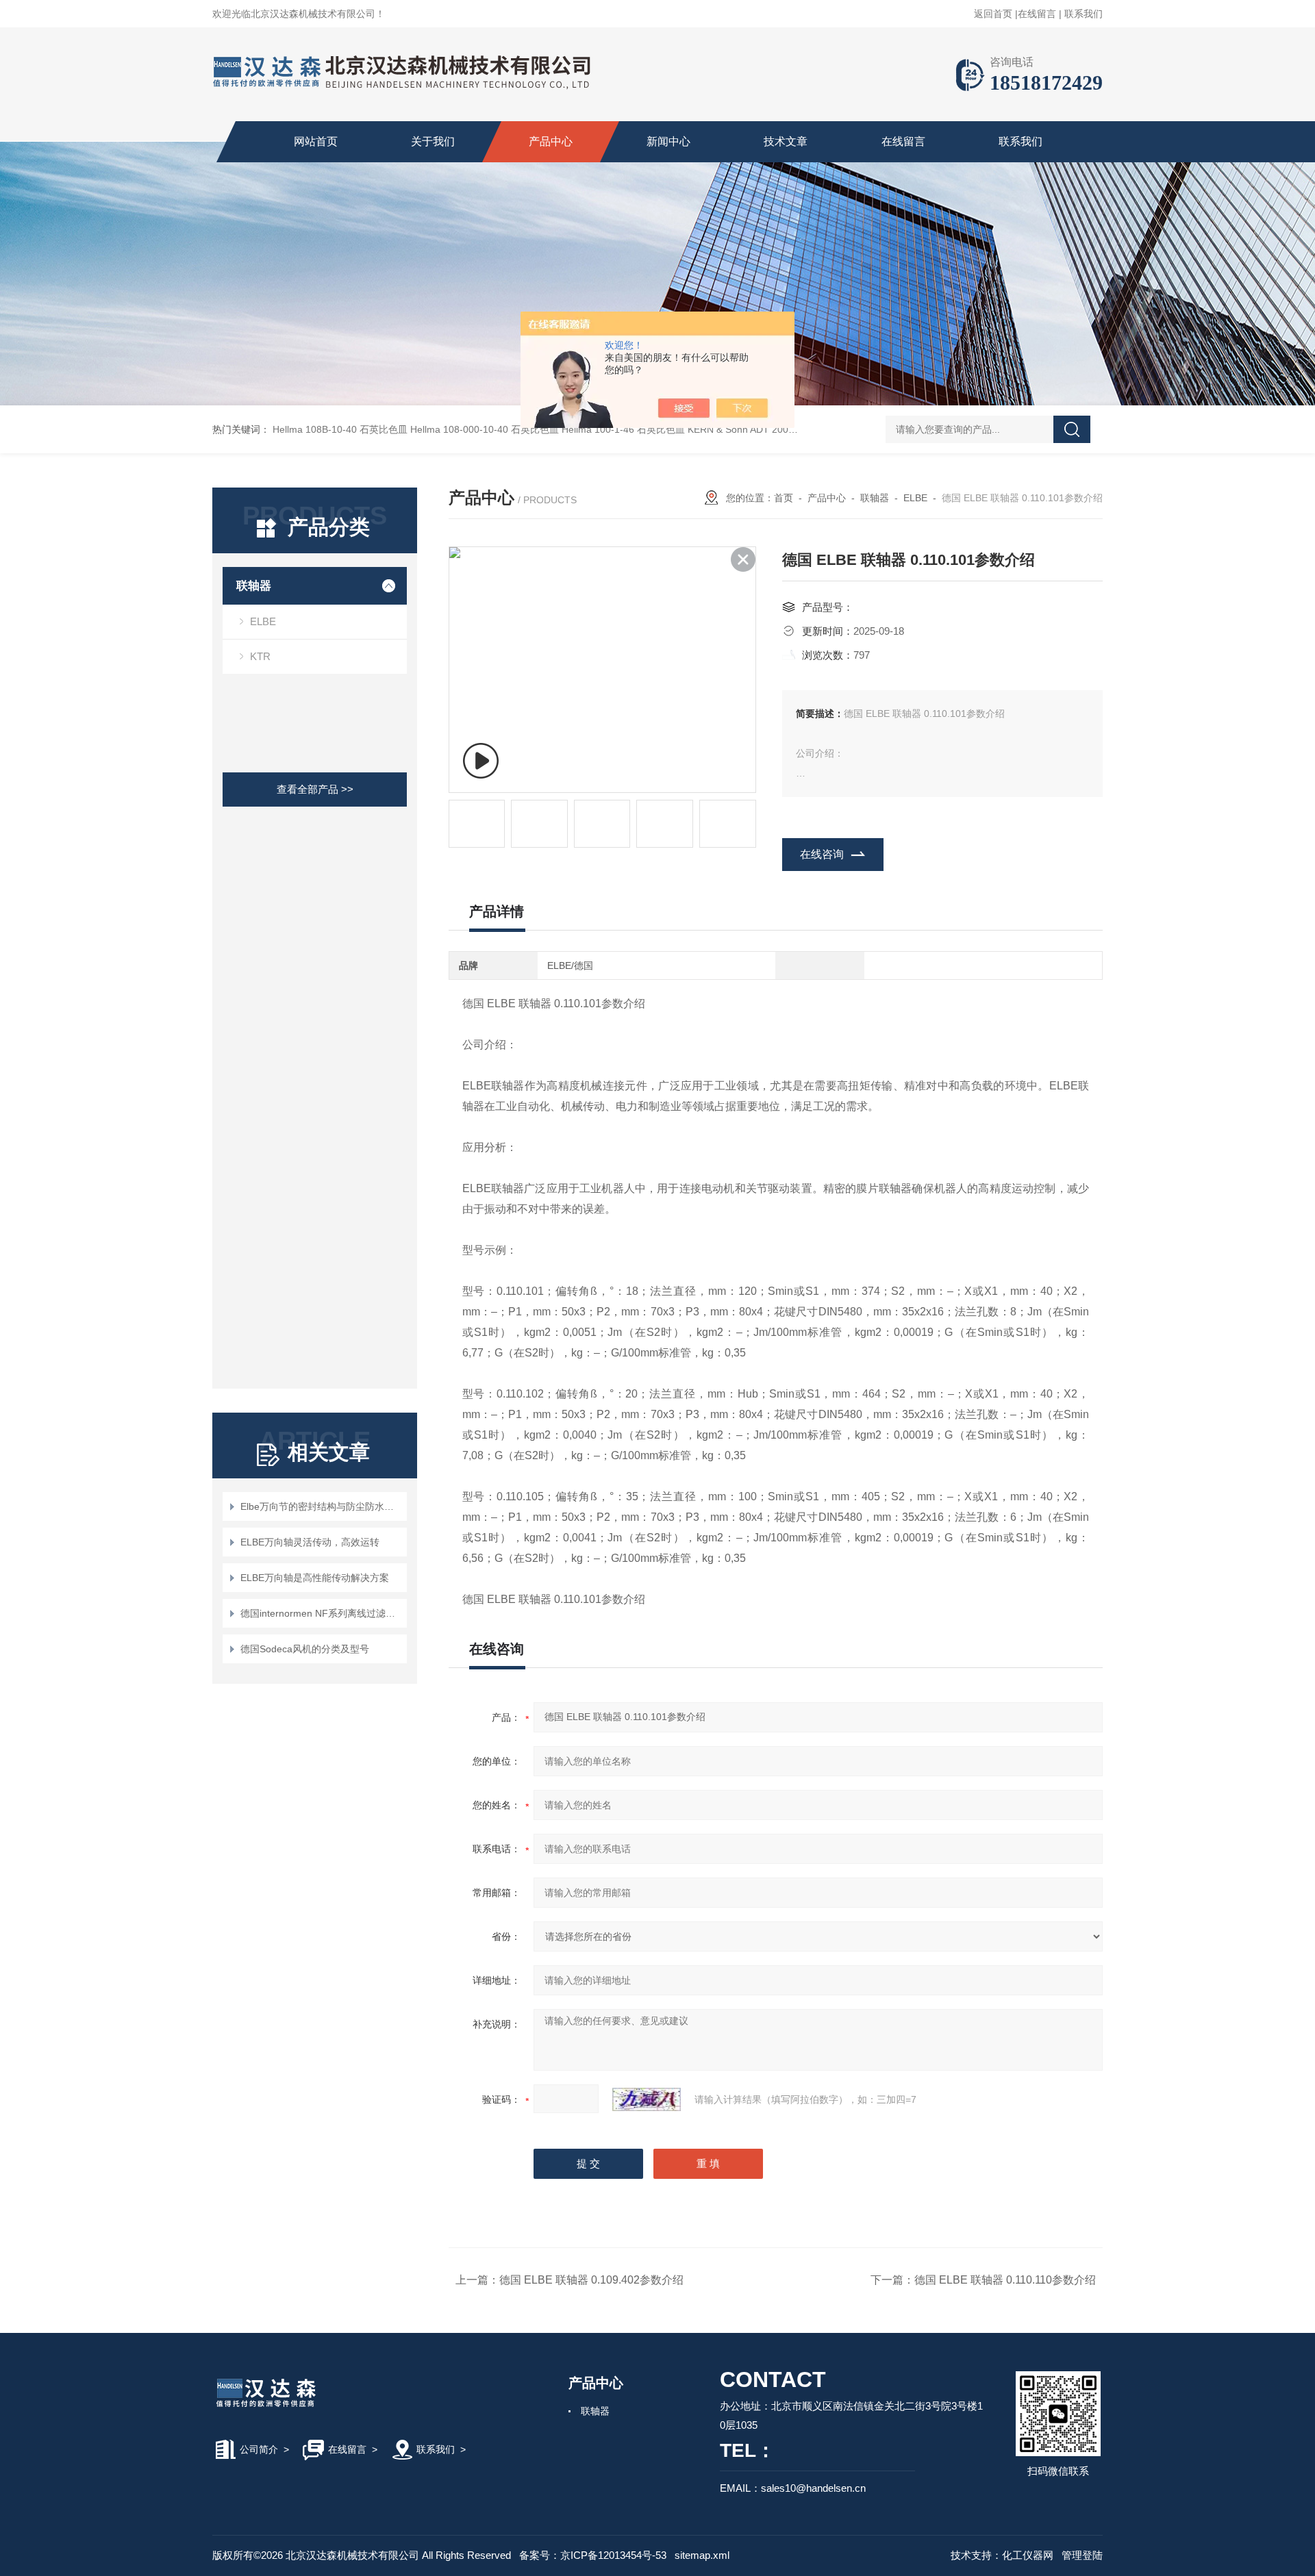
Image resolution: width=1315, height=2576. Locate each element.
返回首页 (993, 14)
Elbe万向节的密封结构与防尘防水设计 (322, 1506)
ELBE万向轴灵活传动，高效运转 (310, 1542)
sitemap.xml (702, 2555)
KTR (260, 656)
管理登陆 (1082, 2555)
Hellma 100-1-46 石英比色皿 (623, 429)
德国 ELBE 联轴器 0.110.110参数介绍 (1005, 2280)
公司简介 (259, 2449)
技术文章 (786, 141)
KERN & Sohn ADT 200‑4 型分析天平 (768, 429)
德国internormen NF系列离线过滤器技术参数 (322, 1613)
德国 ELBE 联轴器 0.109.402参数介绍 (591, 2280)
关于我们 (433, 141)
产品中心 (551, 141)
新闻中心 (668, 141)
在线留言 (1037, 14)
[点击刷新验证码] (647, 2099)
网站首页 (316, 141)
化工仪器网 (1028, 2555)
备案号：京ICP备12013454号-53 (593, 2555)
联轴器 (254, 586)
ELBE (263, 621)
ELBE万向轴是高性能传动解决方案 (315, 1578)
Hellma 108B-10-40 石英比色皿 (340, 429)
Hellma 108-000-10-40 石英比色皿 (485, 429)
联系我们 (1084, 14)
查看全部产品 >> (315, 789)
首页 (784, 498)
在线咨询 (822, 854)
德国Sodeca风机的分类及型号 (305, 1649)
